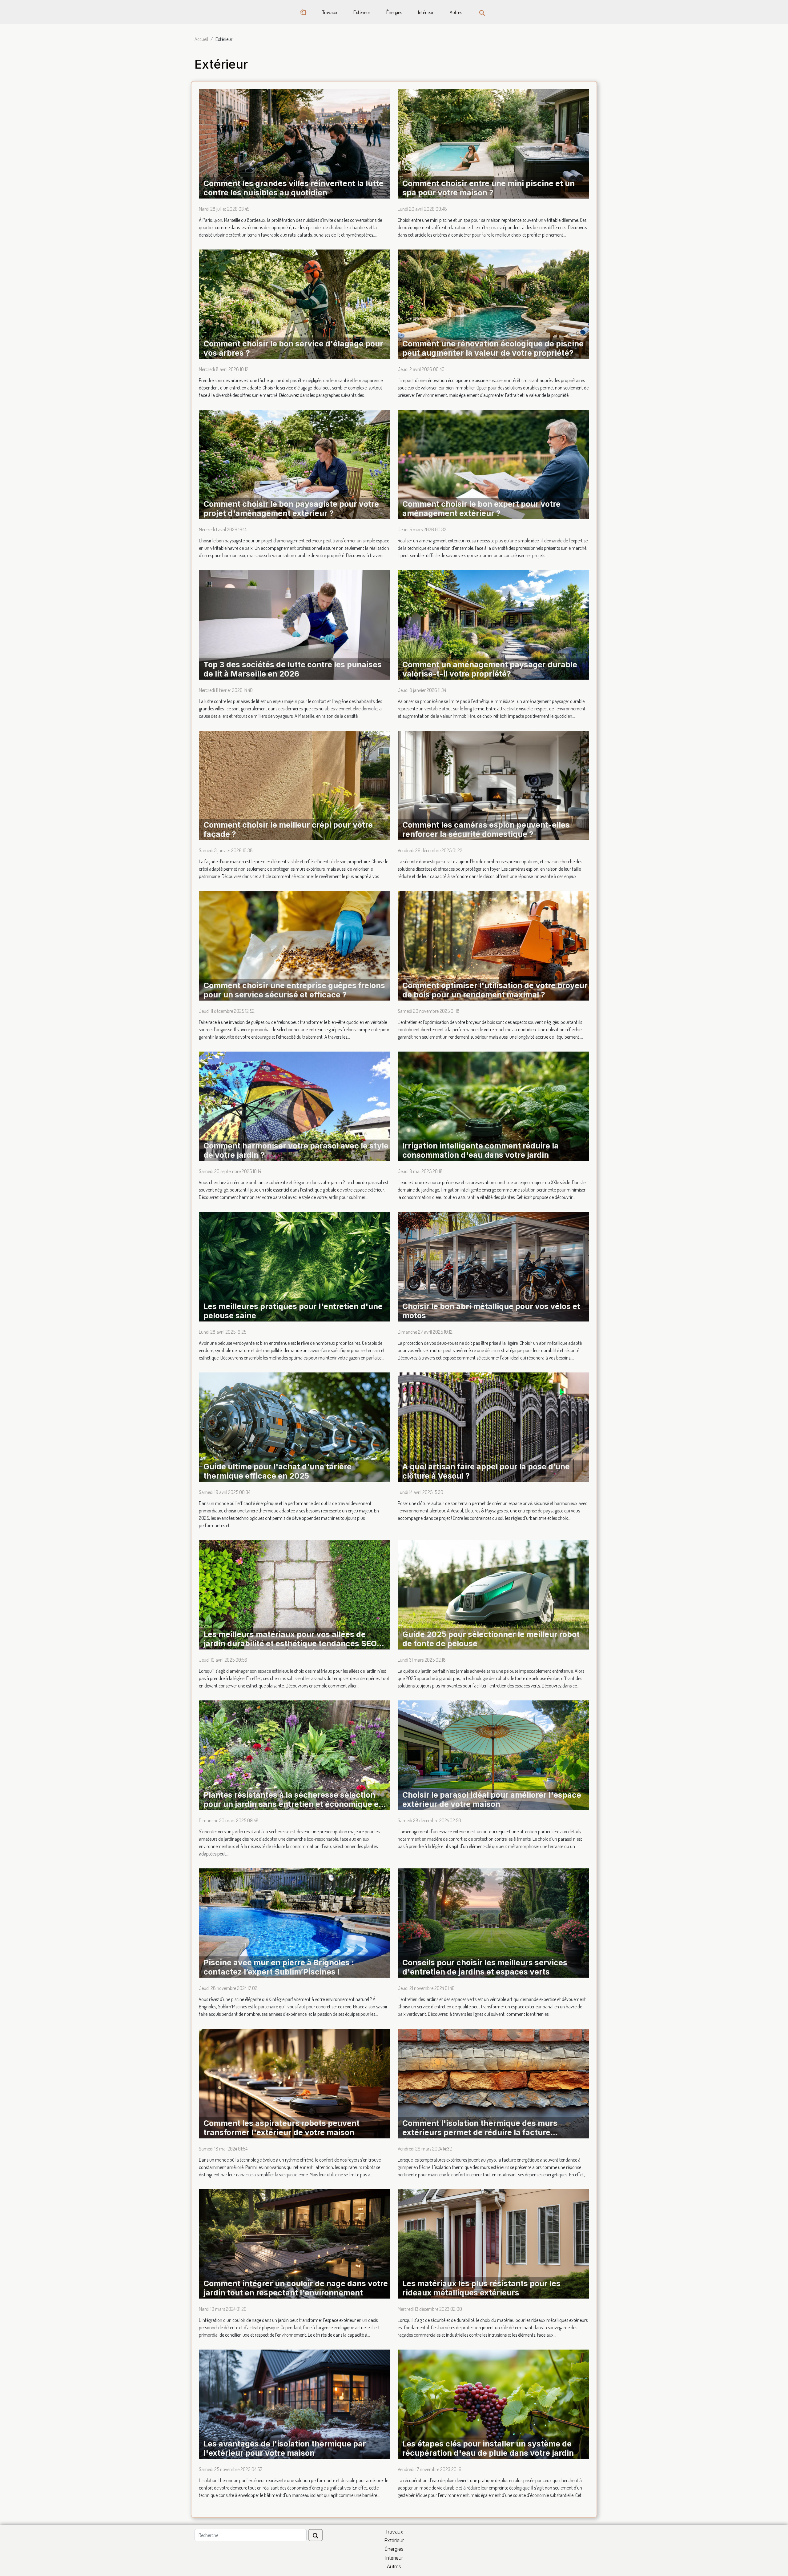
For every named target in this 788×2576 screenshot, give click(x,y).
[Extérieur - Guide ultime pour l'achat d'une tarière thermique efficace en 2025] (295, 1426)
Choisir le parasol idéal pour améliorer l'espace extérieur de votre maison (492, 1799)
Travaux (330, 12)
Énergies (394, 12)
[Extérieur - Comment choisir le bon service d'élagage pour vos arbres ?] (295, 303)
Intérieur (426, 12)
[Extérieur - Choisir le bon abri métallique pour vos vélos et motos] (493, 1266)
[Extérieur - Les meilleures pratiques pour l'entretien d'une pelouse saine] (295, 1266)
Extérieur (362, 12)
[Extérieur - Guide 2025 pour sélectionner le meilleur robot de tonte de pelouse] (493, 1594)
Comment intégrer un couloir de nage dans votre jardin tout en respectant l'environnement (296, 2288)
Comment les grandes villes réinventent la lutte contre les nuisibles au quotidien (293, 188)
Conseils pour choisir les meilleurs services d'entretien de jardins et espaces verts (485, 1967)
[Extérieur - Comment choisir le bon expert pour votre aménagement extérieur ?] (493, 464)
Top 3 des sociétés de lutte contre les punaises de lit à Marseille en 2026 (293, 669)
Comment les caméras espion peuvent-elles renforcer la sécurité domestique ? (486, 829)
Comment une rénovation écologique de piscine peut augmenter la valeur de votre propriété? (493, 348)
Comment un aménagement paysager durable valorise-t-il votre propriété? (490, 669)
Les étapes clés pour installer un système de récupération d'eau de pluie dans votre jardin (488, 2448)
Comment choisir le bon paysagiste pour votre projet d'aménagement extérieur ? (291, 509)
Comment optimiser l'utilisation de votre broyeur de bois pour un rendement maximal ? (495, 990)
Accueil (201, 39)
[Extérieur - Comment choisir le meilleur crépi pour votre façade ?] (295, 785)
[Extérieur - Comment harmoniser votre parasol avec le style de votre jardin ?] (295, 1105)
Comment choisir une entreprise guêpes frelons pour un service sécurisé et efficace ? (294, 990)
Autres (456, 12)
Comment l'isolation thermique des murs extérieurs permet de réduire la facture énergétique (480, 2132)
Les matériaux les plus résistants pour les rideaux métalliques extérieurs (481, 2288)
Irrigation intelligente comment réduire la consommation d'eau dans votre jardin (480, 1150)
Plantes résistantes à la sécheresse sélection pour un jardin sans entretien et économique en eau (293, 1804)
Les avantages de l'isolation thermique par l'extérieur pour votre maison (285, 2448)
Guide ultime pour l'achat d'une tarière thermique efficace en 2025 (277, 1471)
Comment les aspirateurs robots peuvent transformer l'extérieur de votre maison (281, 2128)
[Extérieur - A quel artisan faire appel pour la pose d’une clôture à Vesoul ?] (493, 1426)
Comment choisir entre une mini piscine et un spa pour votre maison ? (488, 188)
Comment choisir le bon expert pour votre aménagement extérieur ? (481, 509)
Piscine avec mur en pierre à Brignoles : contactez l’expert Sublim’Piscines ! (279, 1967)
